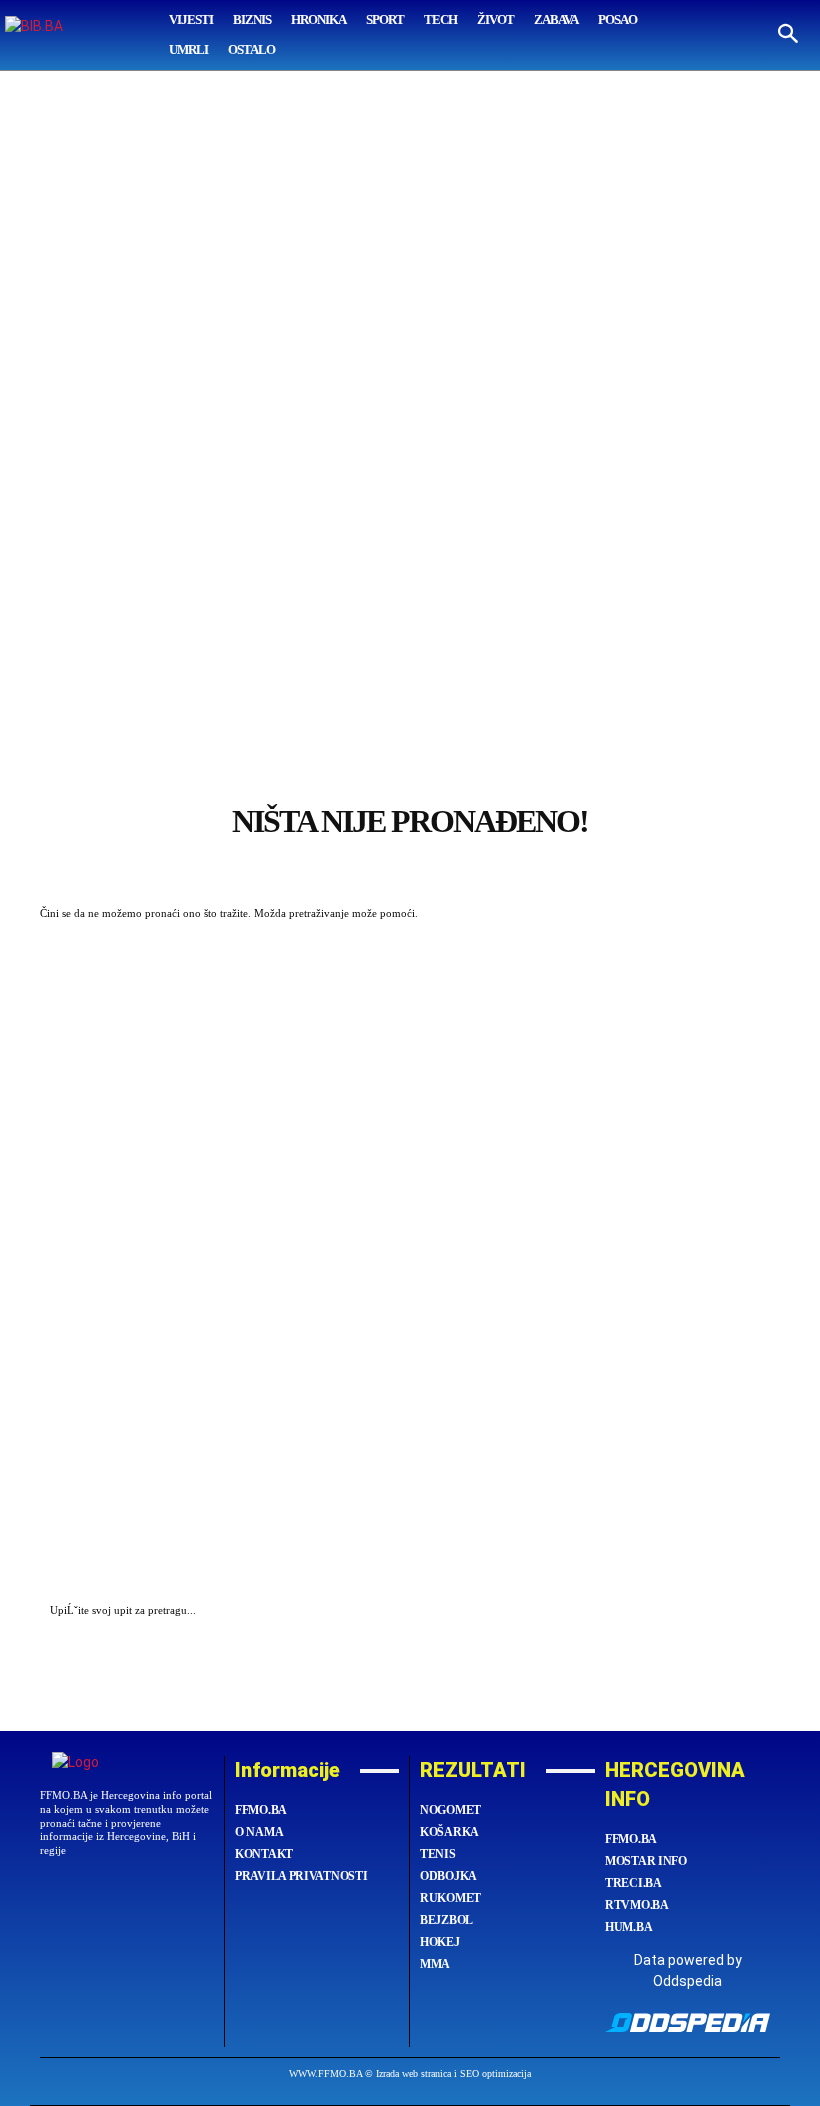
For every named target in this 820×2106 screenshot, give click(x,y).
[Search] (760, 1612)
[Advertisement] (410, 396)
